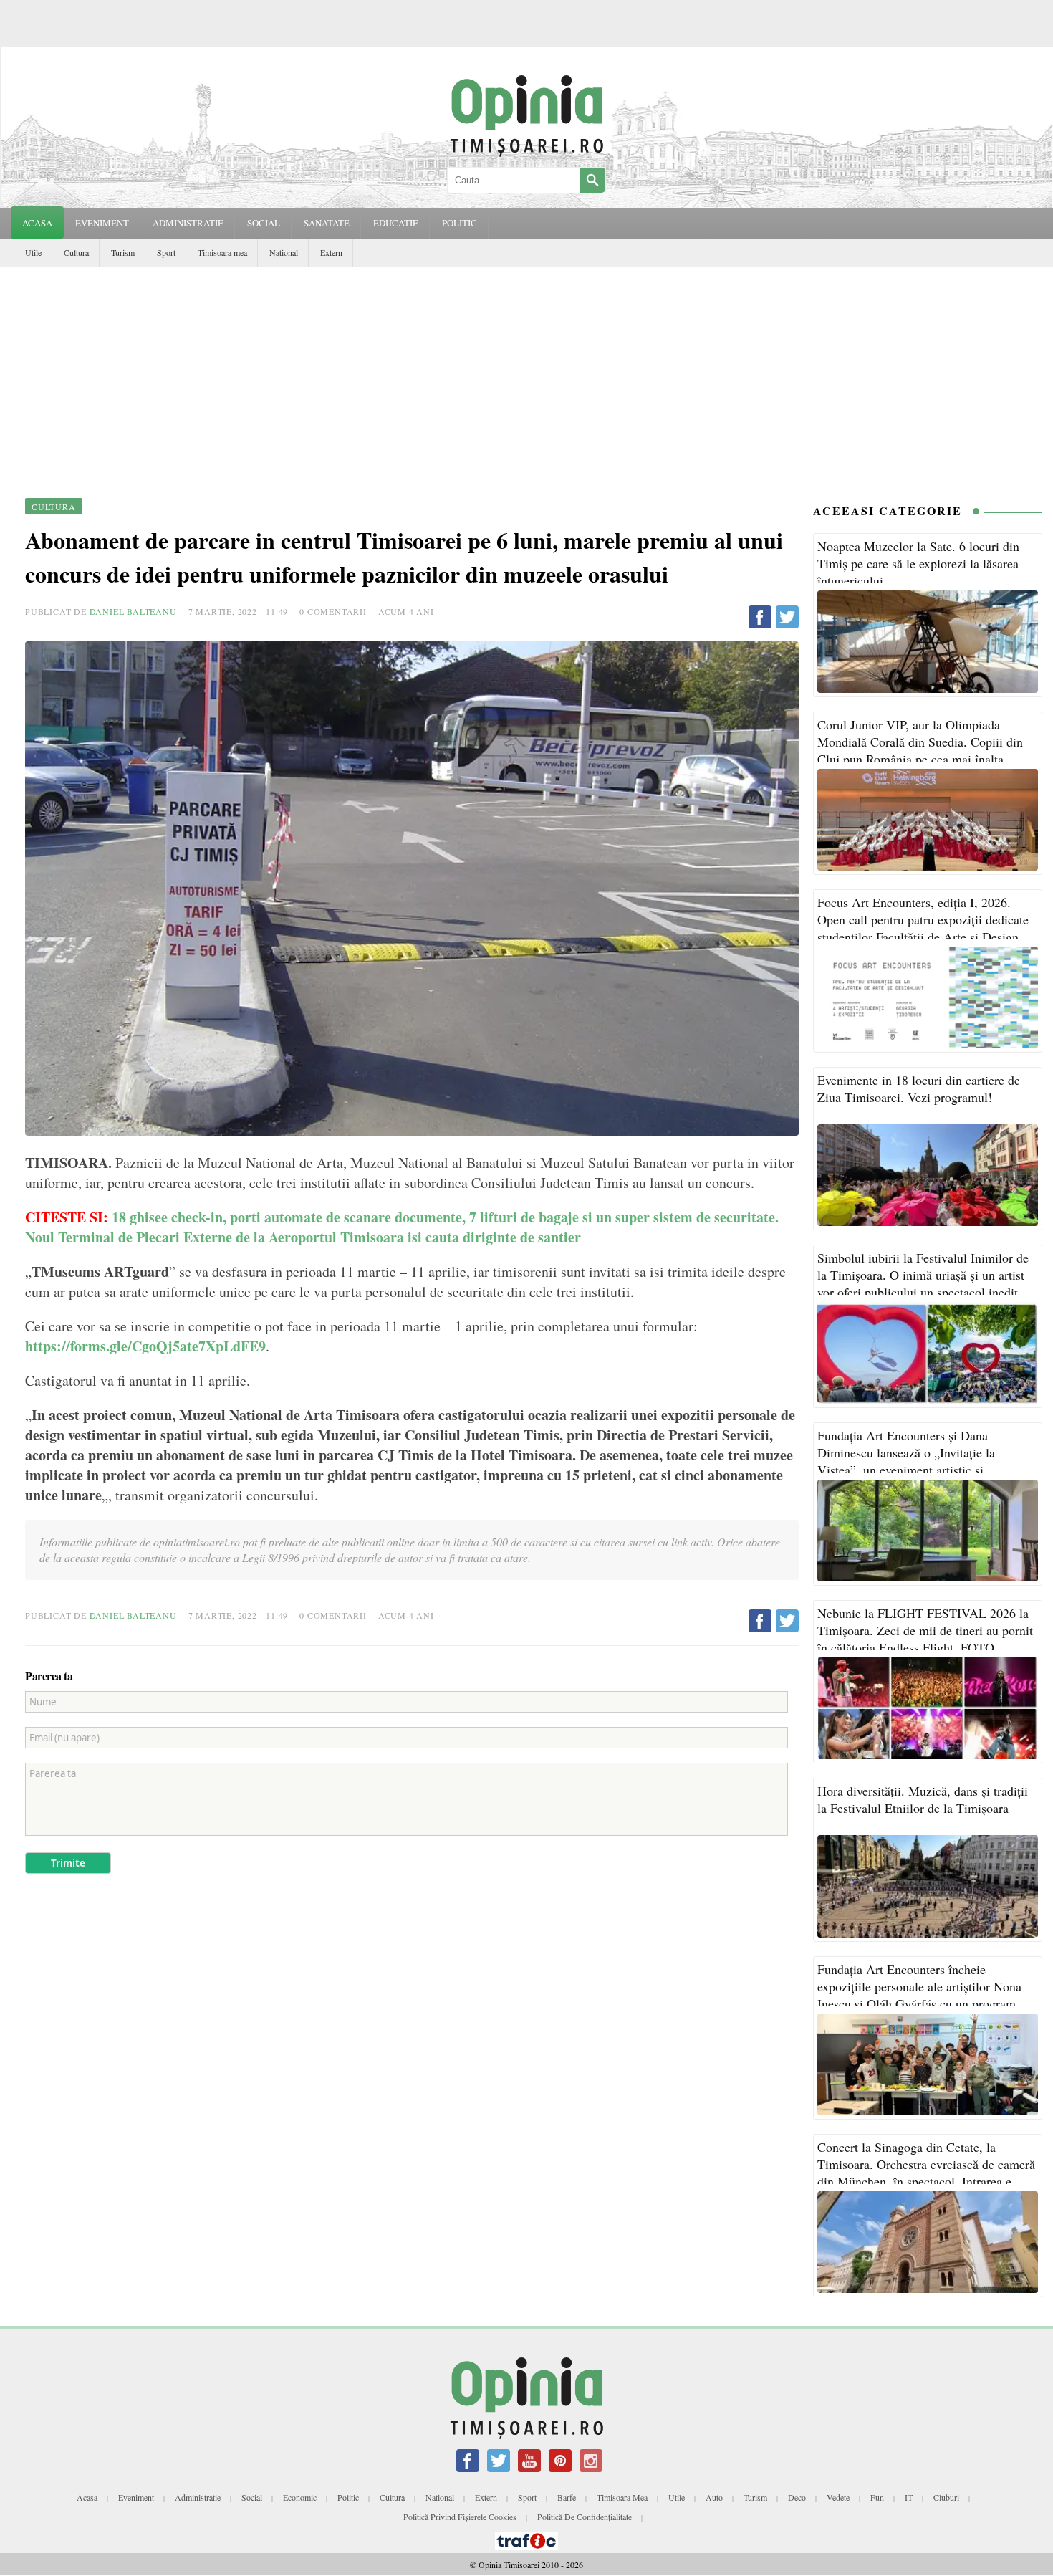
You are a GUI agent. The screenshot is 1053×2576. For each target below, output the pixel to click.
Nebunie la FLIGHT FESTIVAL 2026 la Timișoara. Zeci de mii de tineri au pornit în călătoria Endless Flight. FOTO (925, 1630)
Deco (797, 2497)
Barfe (567, 2497)
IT (909, 2497)
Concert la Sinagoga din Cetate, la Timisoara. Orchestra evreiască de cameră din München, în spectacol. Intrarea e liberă (926, 2173)
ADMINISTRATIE (188, 223)
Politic (348, 2497)
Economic (300, 2497)
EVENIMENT (102, 223)
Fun (877, 2497)
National (284, 252)
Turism (123, 252)
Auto (714, 2497)
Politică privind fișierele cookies (460, 2517)
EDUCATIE (396, 223)
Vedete (838, 2497)
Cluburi (946, 2497)
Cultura (76, 252)
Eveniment (136, 2497)
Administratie (198, 2497)
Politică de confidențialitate (585, 2517)
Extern (331, 252)
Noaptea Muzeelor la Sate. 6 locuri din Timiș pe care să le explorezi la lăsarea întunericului (918, 563)
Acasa (37, 223)
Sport (166, 252)
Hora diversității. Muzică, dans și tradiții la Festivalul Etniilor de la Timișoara (923, 1799)
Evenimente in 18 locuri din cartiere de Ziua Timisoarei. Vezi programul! (919, 1088)
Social (252, 2497)
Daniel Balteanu (133, 611)
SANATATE (327, 223)
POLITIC (460, 223)
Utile (33, 252)
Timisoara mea (222, 252)
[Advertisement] (526, 374)
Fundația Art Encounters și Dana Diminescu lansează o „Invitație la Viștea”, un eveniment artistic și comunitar (906, 1461)
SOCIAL (264, 223)
